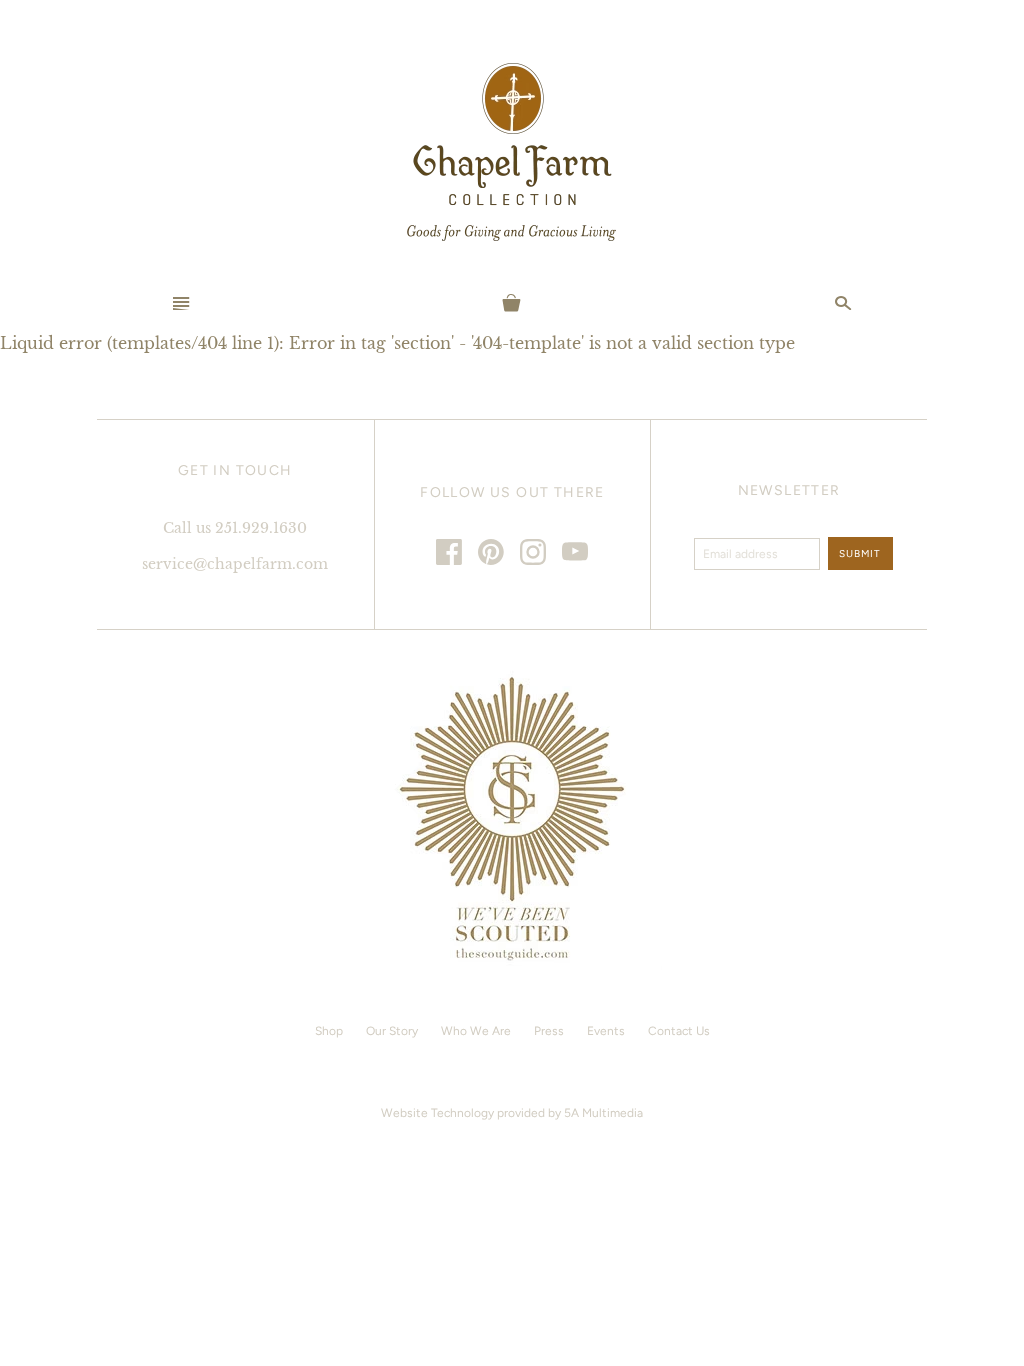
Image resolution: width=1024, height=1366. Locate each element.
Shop (329, 1031)
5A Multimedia (603, 1113)
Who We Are (476, 1031)
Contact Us (679, 1031)
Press (549, 1031)
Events (606, 1031)
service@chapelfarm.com (235, 564)
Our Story (392, 1031)
